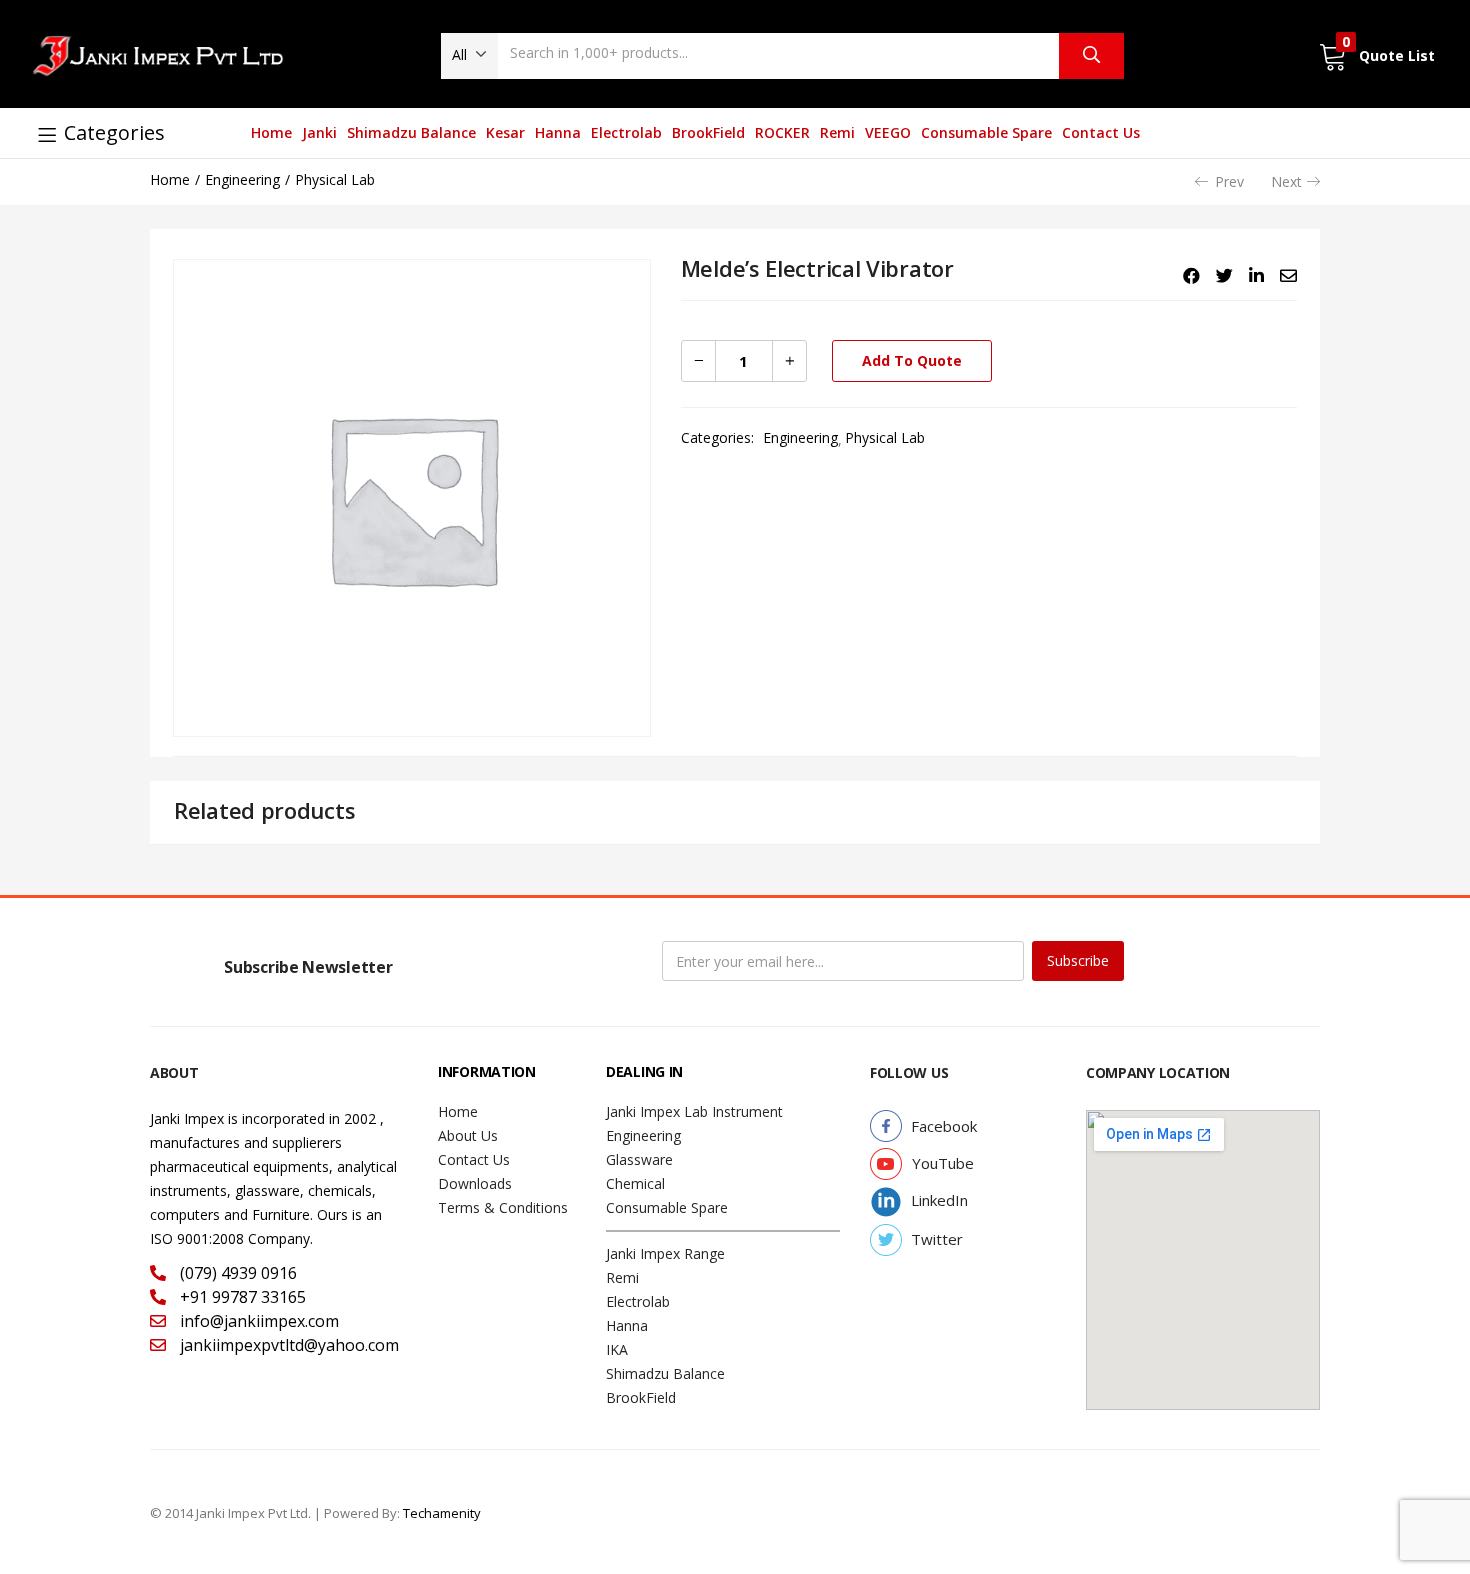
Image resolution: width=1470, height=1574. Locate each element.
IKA (617, 1349)
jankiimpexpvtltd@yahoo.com (287, 1345)
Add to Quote (912, 360)
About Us (468, 1135)
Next (1286, 181)
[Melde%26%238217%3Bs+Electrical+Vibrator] (1224, 276)
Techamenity (442, 1513)
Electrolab (626, 132)
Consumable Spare (986, 132)
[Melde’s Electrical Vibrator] (1191, 276)
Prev (1229, 181)
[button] (469, 55)
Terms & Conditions (503, 1207)
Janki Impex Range (665, 1253)
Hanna (558, 132)
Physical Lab (335, 179)
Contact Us (1101, 132)
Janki (319, 132)
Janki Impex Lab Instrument (694, 1111)
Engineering (242, 179)
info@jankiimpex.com (257, 1321)
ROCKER (782, 132)
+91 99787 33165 (241, 1297)
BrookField (708, 132)
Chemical (635, 1183)
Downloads (475, 1183)
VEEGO (888, 132)
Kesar (505, 132)
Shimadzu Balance (411, 132)
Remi (837, 132)
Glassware (639, 1159)
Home (271, 132)
